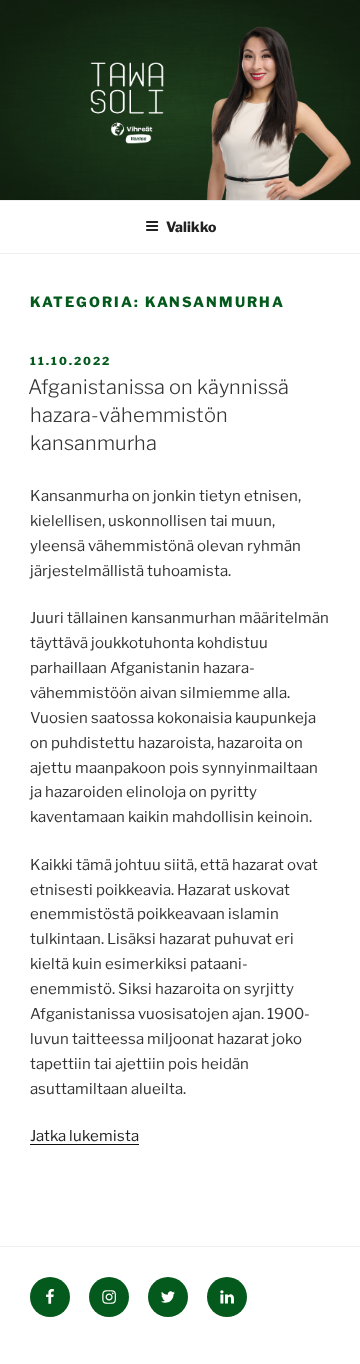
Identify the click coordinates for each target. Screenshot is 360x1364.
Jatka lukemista (84, 1136)
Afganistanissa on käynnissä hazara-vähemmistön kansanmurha (158, 415)
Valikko (191, 226)
